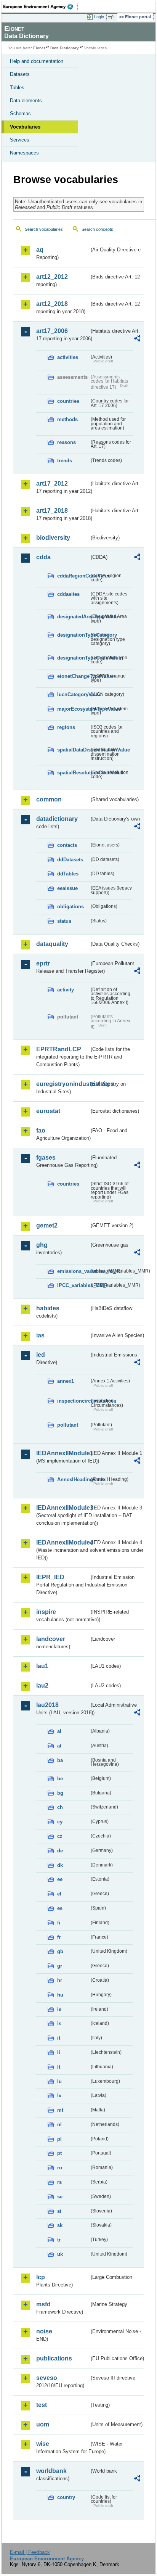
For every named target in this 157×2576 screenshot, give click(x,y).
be (60, 1779)
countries (68, 401)
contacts (67, 845)
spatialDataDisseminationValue (73, 750)
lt (59, 2067)
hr (60, 1980)
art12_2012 (52, 277)
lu (59, 2081)
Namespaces (24, 153)
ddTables (68, 874)
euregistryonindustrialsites (63, 1084)
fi (59, 1923)
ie (59, 2009)
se (60, 2197)
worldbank (51, 2471)
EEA (41, 6)
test (42, 2405)
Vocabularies (25, 127)
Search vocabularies (44, 229)
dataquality (52, 944)
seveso (47, 2378)
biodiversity (53, 538)
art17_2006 (52, 331)
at (59, 1746)
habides (48, 1308)
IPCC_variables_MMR (73, 1285)
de (60, 1851)
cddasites (68, 594)
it (59, 2038)
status (64, 921)
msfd (43, 2304)
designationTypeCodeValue (73, 658)
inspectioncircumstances (73, 1401)
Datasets (20, 74)
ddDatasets (70, 860)
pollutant (68, 1425)
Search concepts (97, 229)
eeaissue (67, 888)
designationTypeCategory (73, 635)
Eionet (39, 48)
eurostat (48, 1111)
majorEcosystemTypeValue (73, 709)
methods (67, 419)
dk (60, 1865)
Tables (17, 88)
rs (59, 2182)
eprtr (43, 963)
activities (68, 357)
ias (40, 1335)
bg (60, 1793)
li (59, 2052)
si (59, 2211)
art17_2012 (52, 484)
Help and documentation (37, 61)
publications (54, 2358)
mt (60, 2110)
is (59, 2023)
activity (66, 990)
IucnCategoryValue (73, 694)
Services (20, 140)
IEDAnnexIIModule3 (63, 1508)
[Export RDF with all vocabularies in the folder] (137, 339)
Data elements (26, 101)
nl (59, 2125)
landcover (51, 1639)
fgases (46, 1158)
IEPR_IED (50, 1577)
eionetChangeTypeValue (73, 676)
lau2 (42, 1685)
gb (60, 1951)
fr (59, 1937)
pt (59, 2153)
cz (60, 1836)
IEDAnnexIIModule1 (63, 1453)
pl (59, 2139)
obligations (70, 907)
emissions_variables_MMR (73, 1271)
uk (60, 2254)
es (60, 1908)
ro (60, 2168)
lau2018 (47, 1705)
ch (60, 1807)
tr (59, 2240)
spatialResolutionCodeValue (73, 773)
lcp (41, 2277)
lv (59, 2096)
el (59, 1894)
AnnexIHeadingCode (73, 1479)
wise (43, 2444)
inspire (46, 1612)
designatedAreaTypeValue (73, 617)
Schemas (20, 113)
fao (41, 1130)
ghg (42, 1245)
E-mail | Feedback (30, 2552)
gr (60, 1966)
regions (66, 727)
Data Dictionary (65, 48)
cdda (43, 557)
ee (60, 1879)
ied (41, 1355)
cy (60, 1822)
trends (65, 461)
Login (99, 17)
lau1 (42, 1666)
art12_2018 (52, 304)
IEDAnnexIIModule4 (63, 1542)
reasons (66, 442)
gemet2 (47, 1225)
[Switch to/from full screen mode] (112, 17)
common (49, 799)
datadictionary (57, 819)
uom (43, 2424)
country (66, 2497)
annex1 (66, 1381)
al (59, 1731)
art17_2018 (52, 511)
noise (44, 2331)
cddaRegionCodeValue (73, 576)
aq (40, 250)
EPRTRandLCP (59, 1049)
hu (60, 1995)
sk (60, 2225)
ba (60, 1760)
